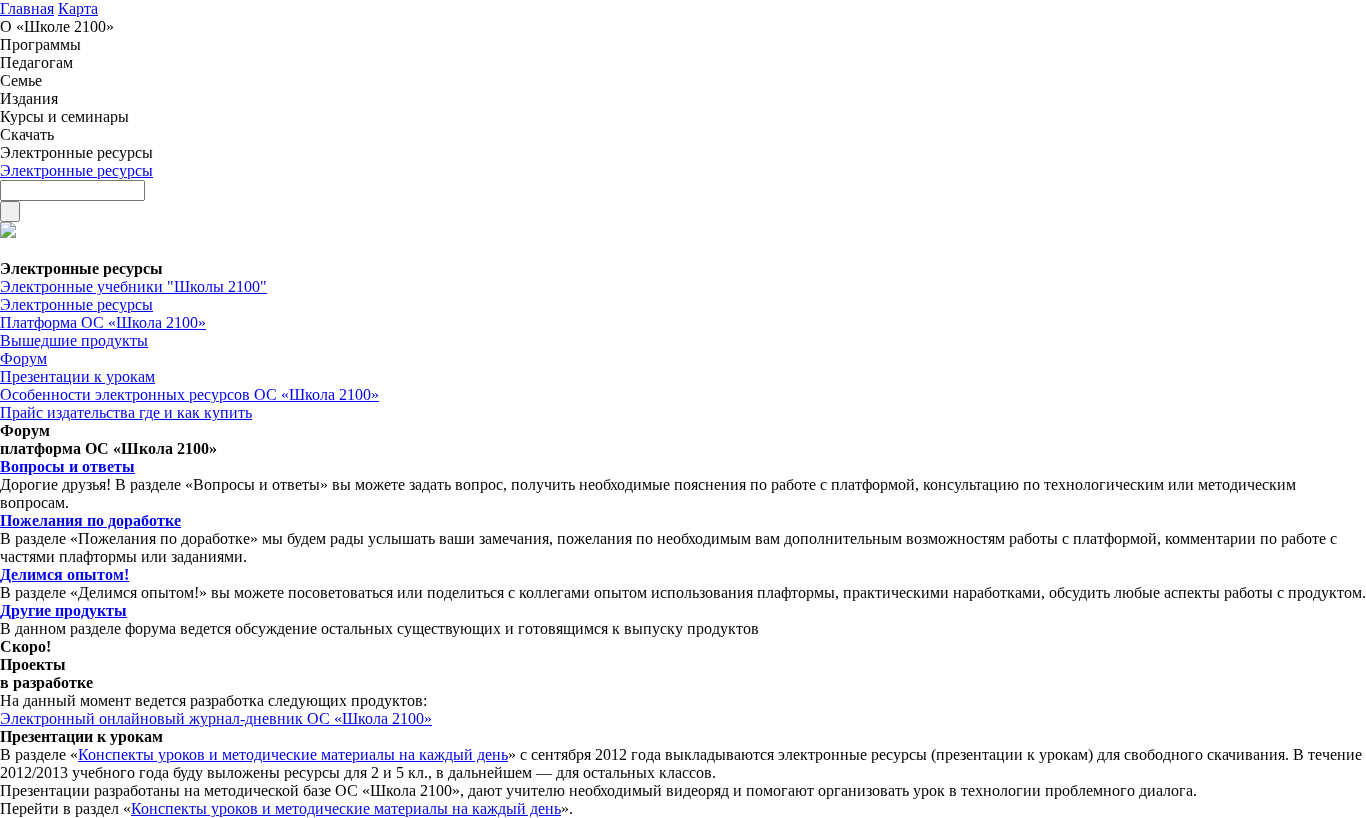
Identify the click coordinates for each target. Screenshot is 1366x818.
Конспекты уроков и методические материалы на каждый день (293, 754)
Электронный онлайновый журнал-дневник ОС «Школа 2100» (216, 718)
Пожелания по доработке (90, 520)
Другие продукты (63, 610)
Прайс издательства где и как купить (126, 412)
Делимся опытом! (64, 574)
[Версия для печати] (8, 232)
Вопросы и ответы (67, 466)
